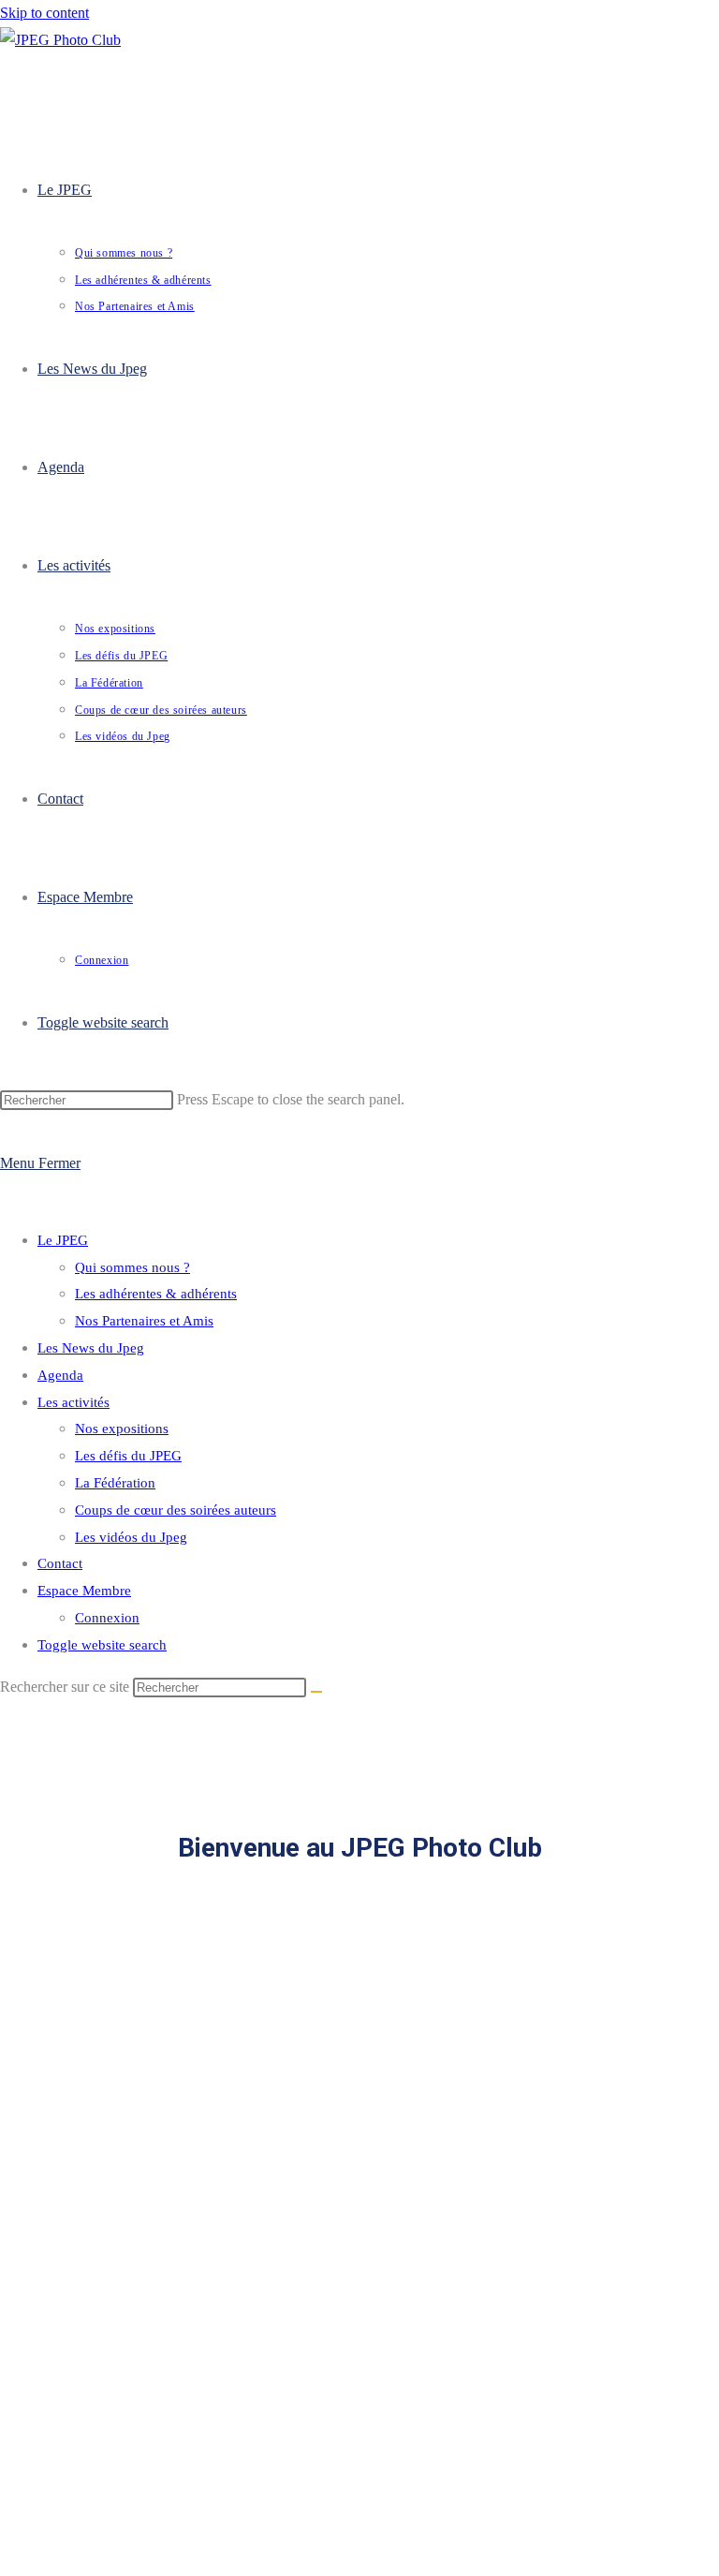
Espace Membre (84, 1591)
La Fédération (115, 1483)
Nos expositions (122, 1429)
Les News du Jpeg (91, 1348)
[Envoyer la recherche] (316, 1692)
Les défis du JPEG (128, 1456)
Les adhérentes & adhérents (156, 1294)
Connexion (107, 1618)
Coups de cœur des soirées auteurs (176, 1510)
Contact (60, 1563)
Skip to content (44, 13)
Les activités (73, 1402)
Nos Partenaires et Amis (144, 1321)
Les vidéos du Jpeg (131, 1537)
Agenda (60, 1375)
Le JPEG (63, 1240)
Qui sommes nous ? (132, 1267)
